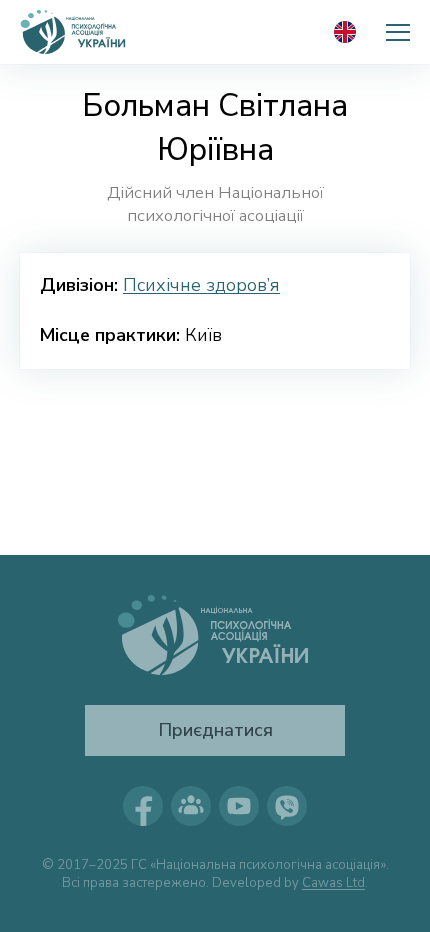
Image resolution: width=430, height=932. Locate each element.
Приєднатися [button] (215, 730)
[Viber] (287, 806)
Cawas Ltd (333, 883)
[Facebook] (143, 806)
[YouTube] (239, 806)
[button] (398, 32)
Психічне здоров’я (201, 285)
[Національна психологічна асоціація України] (74, 32)
